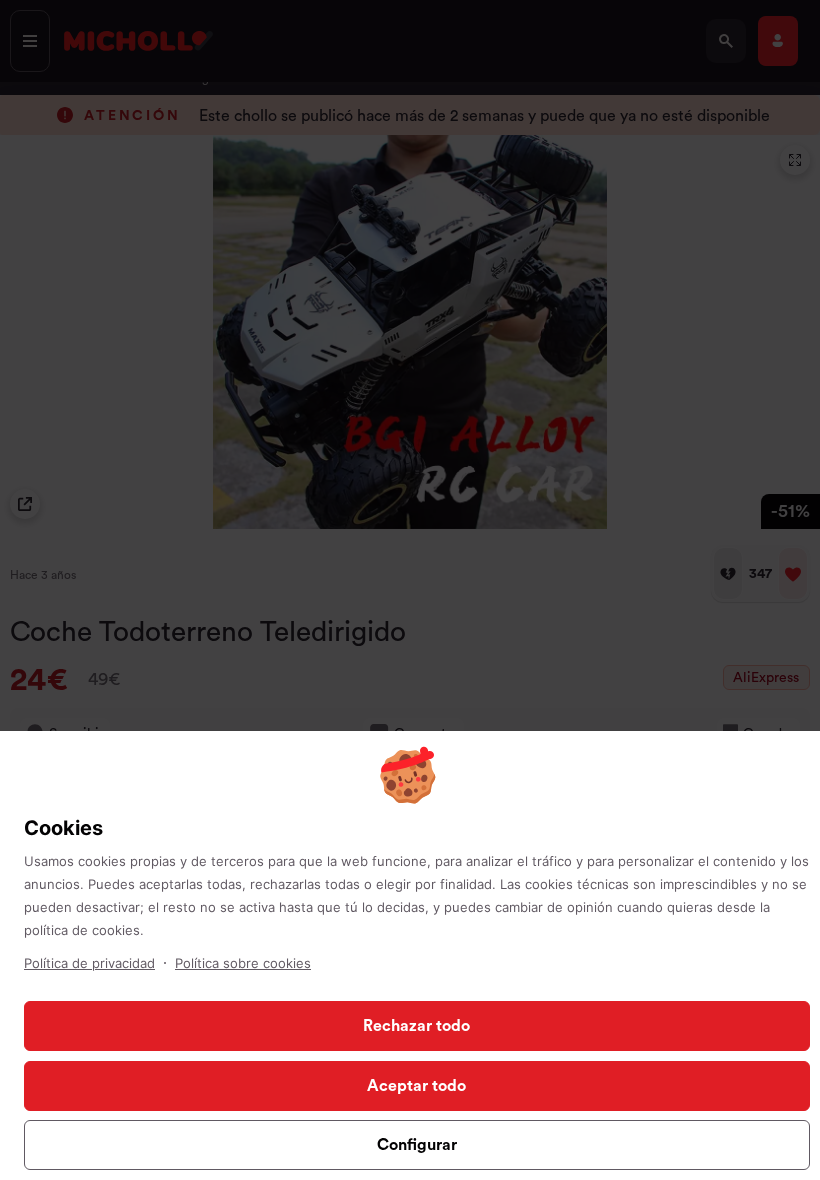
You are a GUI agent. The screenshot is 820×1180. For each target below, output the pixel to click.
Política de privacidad (89, 963)
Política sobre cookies (243, 963)
